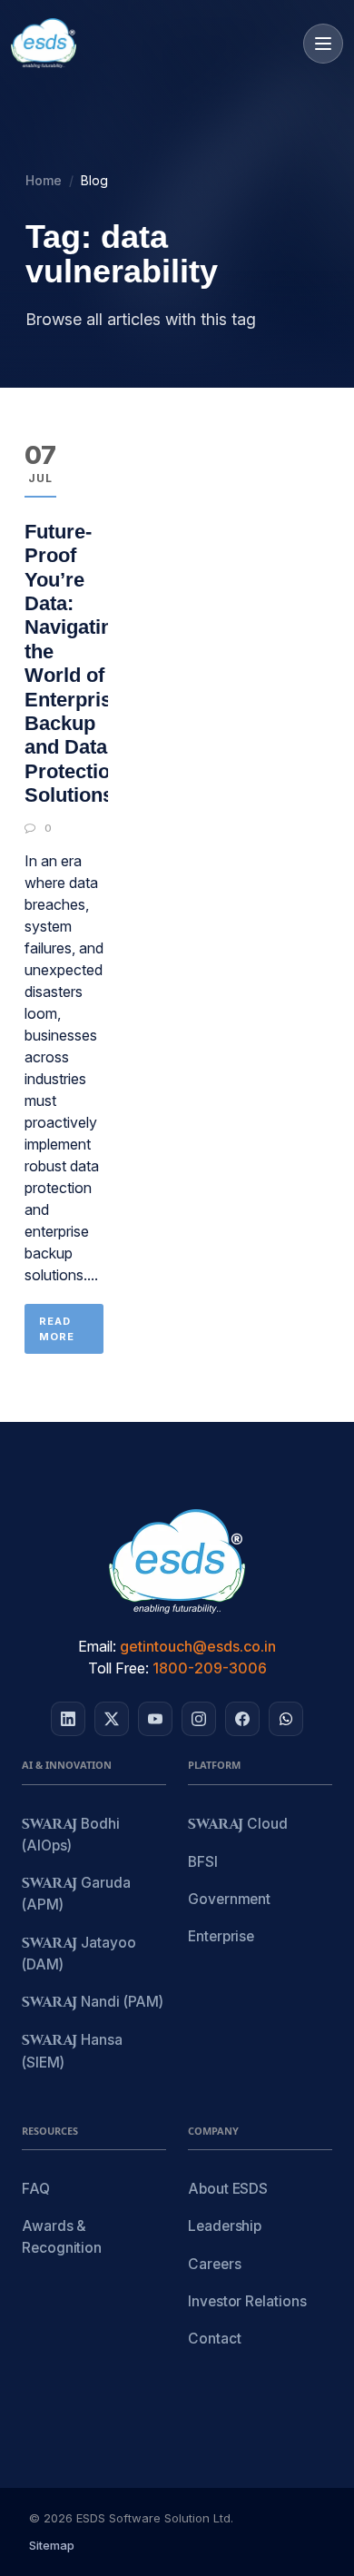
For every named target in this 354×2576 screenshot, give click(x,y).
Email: (97, 1646)
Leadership (225, 2226)
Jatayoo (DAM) (79, 1954)
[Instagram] (199, 1719)
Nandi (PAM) (93, 2003)
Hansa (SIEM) (72, 2051)
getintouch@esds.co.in (198, 1646)
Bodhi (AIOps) (71, 1835)
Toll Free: (118, 1668)
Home (44, 180)
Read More (57, 1329)
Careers (214, 2264)
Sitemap (52, 2545)
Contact (214, 2339)
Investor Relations (247, 2301)
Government (229, 1899)
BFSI (203, 1862)
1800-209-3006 (210, 1668)
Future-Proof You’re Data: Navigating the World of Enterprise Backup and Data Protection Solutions (74, 663)
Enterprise (221, 1936)
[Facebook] (242, 1719)
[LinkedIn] (68, 1719)
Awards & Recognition (62, 2236)
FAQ (36, 2189)
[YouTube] (155, 1719)
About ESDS (228, 2189)
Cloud (238, 1825)
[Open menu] (323, 44)
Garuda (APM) (76, 1894)
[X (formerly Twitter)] (112, 1719)
